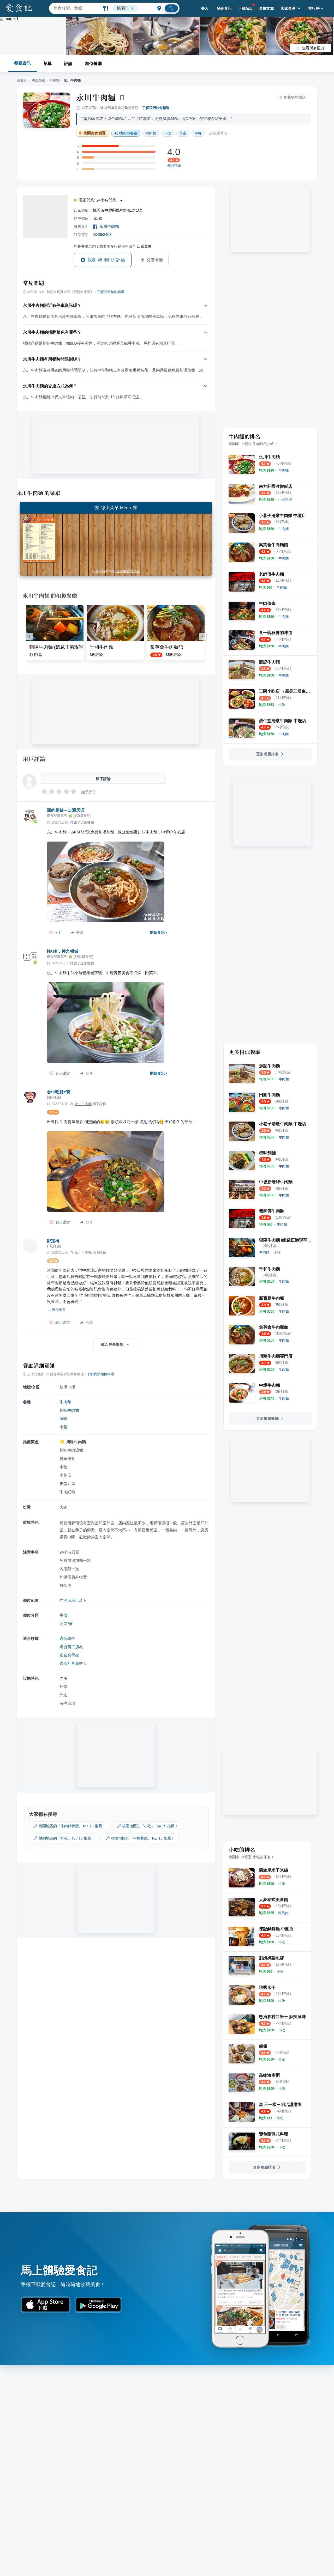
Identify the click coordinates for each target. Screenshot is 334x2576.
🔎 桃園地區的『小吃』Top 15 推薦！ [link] (147, 1826)
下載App (245, 8)
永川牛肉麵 (96, 97)
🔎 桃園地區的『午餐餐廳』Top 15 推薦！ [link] (140, 1838)
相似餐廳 (93, 63)
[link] (284, 470)
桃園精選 (38, 80)
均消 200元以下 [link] (73, 1600)
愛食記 (22, 80)
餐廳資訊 (22, 63)
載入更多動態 (112, 1344)
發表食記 (224, 8)
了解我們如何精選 (156, 108)
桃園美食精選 (95, 133)
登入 (205, 8)
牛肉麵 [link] (151, 133)
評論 (68, 63)
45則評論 (174, 166)
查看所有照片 (313, 48)
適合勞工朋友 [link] (71, 1647)
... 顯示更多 (57, 1310)
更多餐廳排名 (267, 754)
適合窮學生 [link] (69, 1655)
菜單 (47, 63)
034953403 (102, 235)
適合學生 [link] (67, 1638)
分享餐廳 (155, 260)
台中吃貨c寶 (59, 1092)
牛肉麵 (54, 80)
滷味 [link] (63, 1419)
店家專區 (288, 8)
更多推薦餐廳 (267, 1418)
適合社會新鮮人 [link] (73, 1663)
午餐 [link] (198, 133)
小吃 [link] (168, 133)
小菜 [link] (63, 1427)
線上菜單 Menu (116, 508)
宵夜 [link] (183, 133)
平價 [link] (63, 1615)
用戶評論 (34, 759)
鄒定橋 (53, 1241)
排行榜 (314, 8)
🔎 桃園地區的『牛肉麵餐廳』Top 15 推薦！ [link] (69, 1826)
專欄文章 (267, 8)
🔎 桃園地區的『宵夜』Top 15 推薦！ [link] (64, 1838)
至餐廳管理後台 (128, 571)
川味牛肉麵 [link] (69, 1410)
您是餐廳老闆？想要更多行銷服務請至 (113, 246)
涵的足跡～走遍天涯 (66, 810)
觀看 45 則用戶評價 (106, 260)
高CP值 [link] (66, 1624)
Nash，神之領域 (63, 951)
